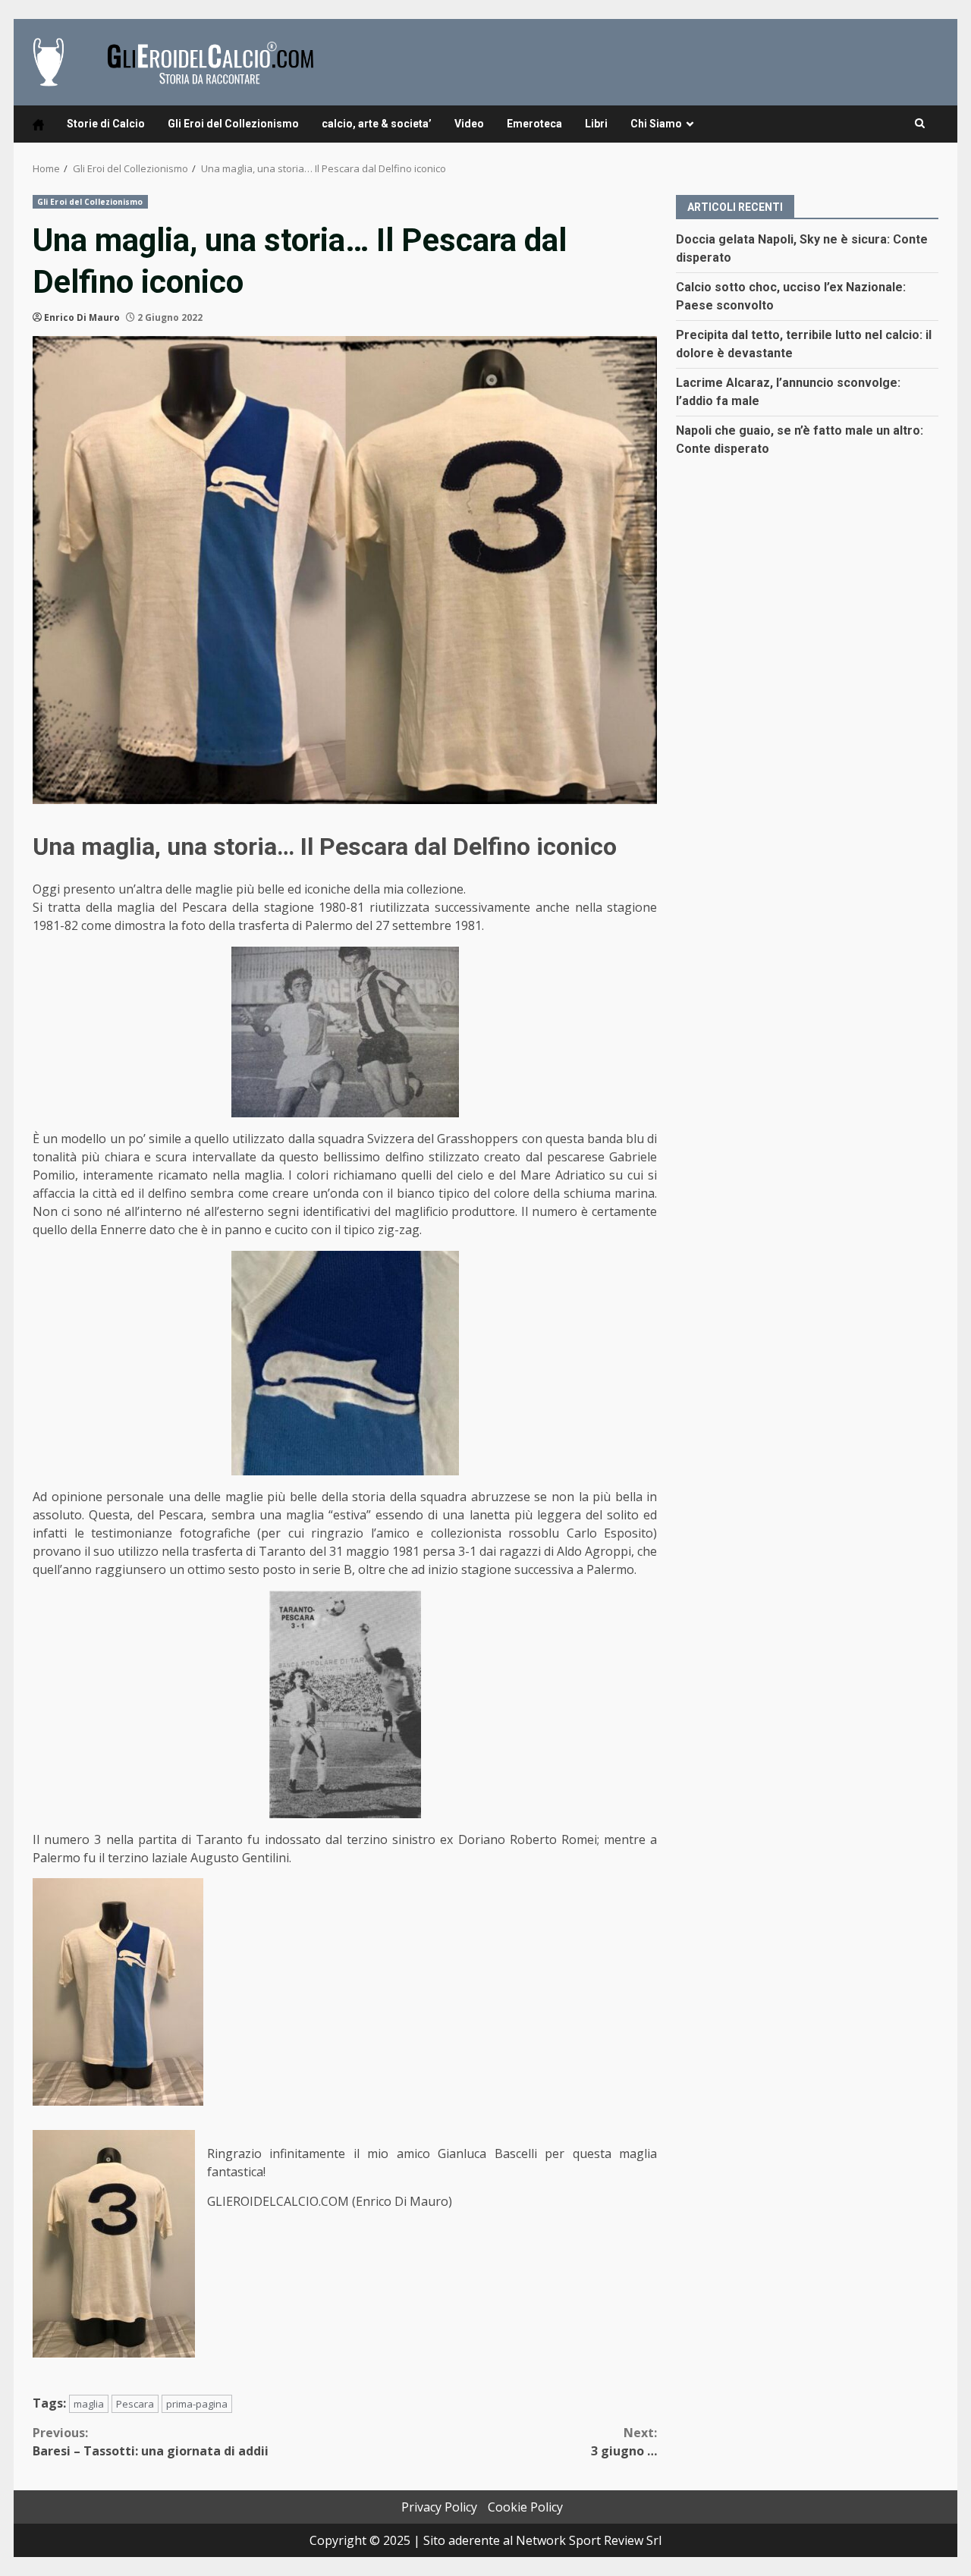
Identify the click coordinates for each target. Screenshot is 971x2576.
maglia (89, 2404)
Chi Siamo (656, 124)
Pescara (135, 2404)
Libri (596, 124)
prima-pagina (197, 2404)
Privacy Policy (439, 2507)
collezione (435, 889)
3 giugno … (624, 2442)
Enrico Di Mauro (82, 317)
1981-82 (55, 925)
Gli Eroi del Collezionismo (233, 124)
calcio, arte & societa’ (377, 124)
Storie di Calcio (106, 124)
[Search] (920, 124)
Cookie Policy (525, 2507)
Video (469, 124)
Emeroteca (534, 124)
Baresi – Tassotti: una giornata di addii (151, 2442)
